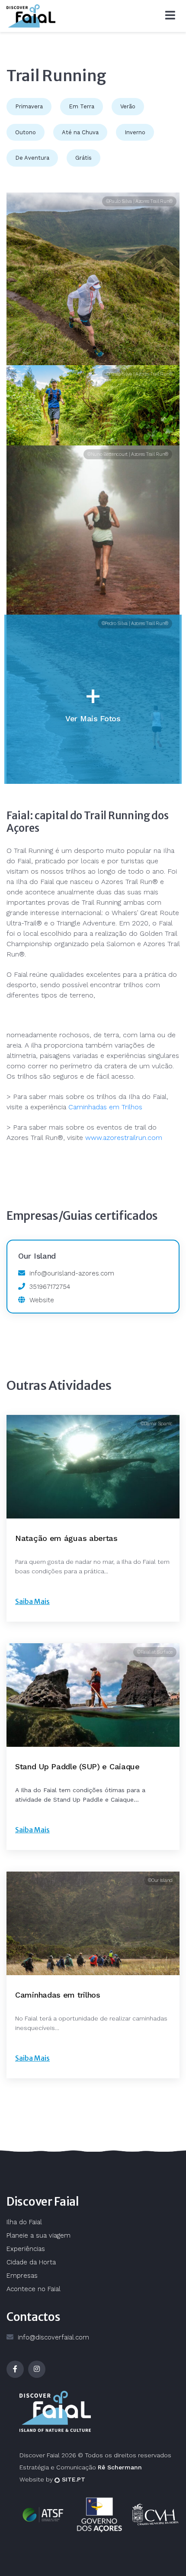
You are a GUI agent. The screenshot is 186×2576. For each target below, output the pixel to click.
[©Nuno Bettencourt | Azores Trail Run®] (93, 530)
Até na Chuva (80, 132)
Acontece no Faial (34, 2289)
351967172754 (50, 1287)
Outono (26, 132)
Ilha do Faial (24, 2222)
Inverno (135, 132)
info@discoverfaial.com (53, 2337)
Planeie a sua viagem (38, 2235)
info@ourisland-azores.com (72, 1273)
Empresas (22, 2276)
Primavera (29, 106)
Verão (128, 106)
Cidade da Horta (31, 2262)
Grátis (83, 158)
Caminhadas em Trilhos (105, 1107)
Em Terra (82, 106)
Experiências (26, 2249)
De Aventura (32, 158)
